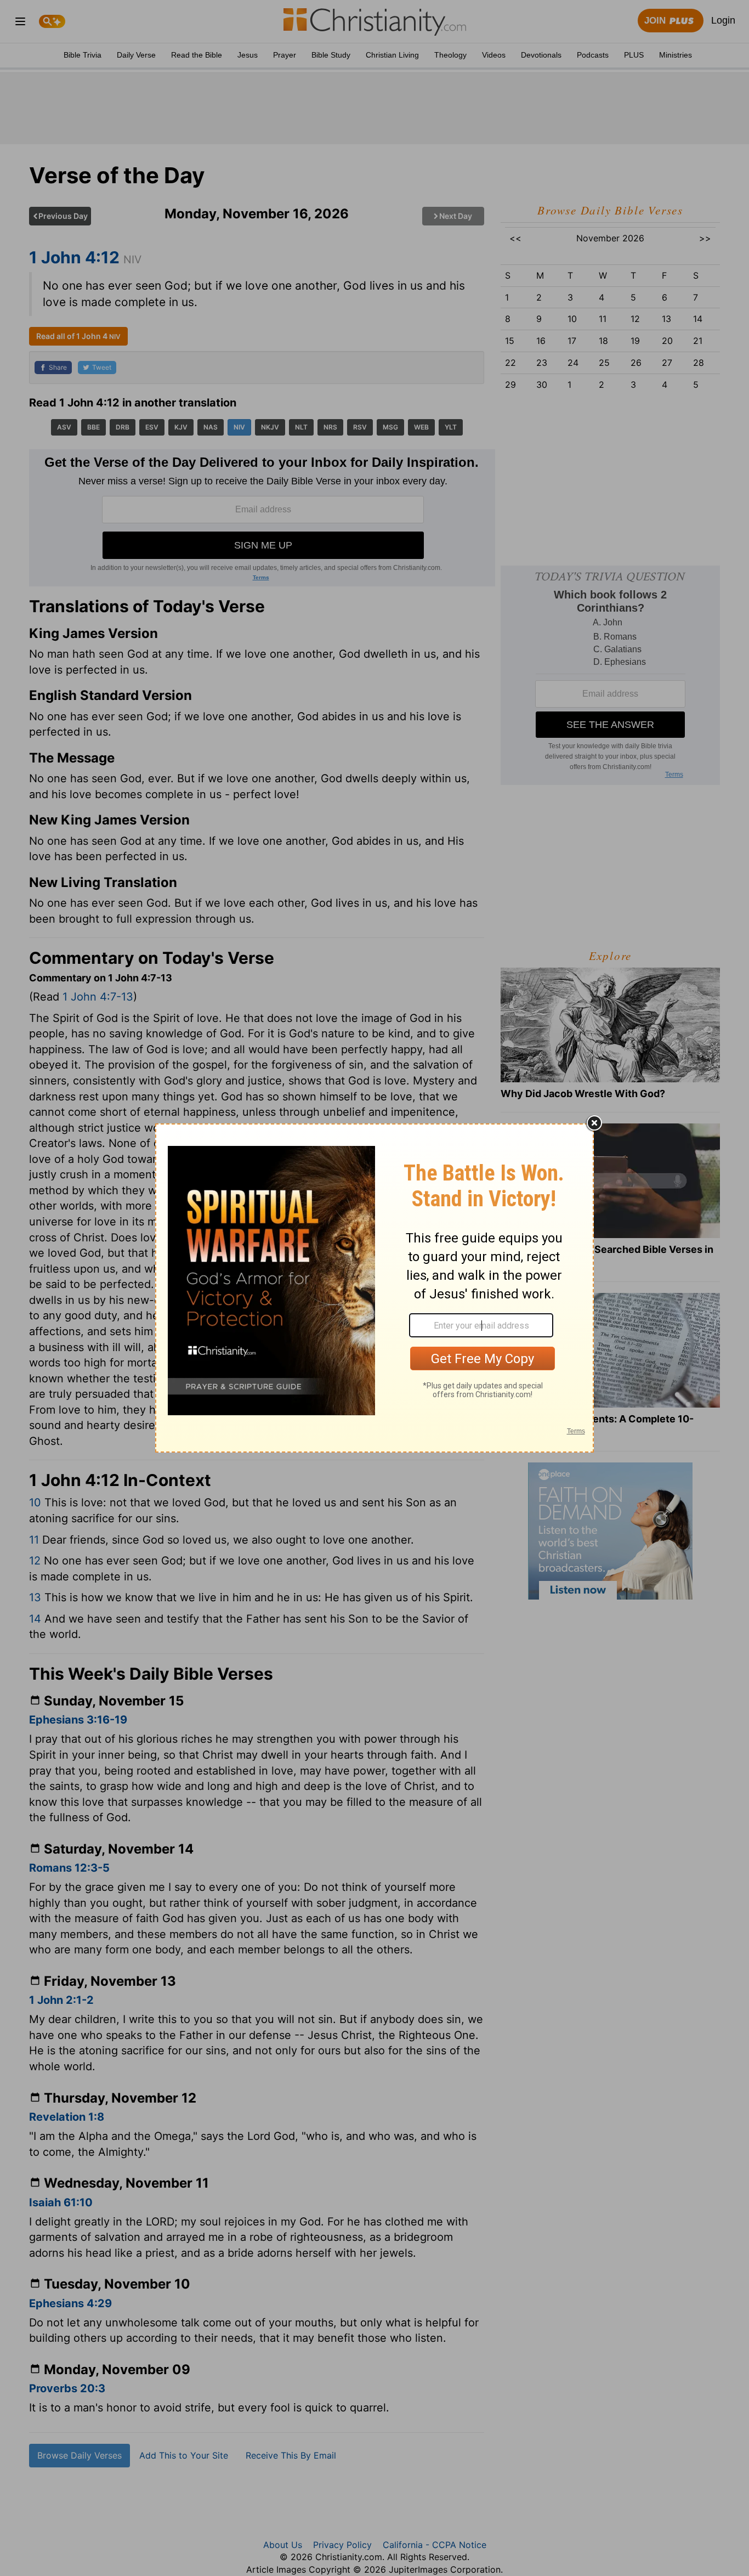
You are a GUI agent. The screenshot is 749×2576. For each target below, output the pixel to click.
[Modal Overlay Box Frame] (374, 1288)
